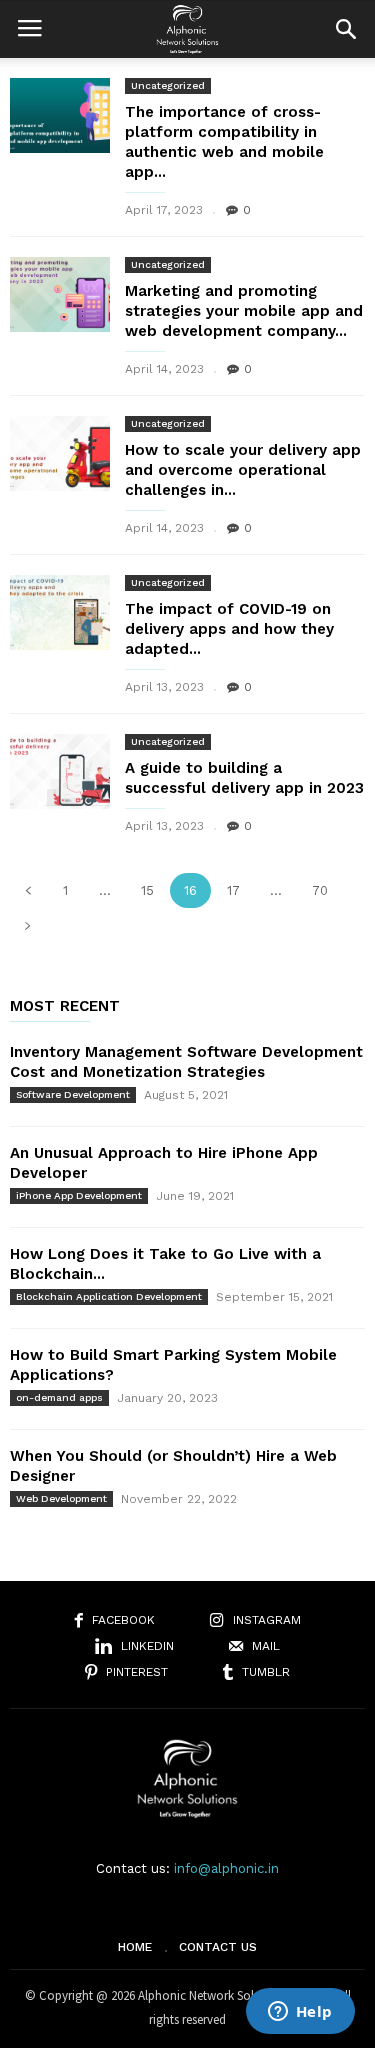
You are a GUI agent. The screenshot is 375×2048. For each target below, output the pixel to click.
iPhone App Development (79, 1195)
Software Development (73, 1094)
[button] (346, 29)
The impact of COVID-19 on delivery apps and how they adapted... (229, 629)
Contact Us (218, 1947)
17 (233, 890)
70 (320, 890)
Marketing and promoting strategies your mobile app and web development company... (244, 311)
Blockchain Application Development (109, 1296)
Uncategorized (168, 85)
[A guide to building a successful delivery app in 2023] (60, 771)
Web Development (61, 1498)
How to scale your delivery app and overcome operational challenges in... (243, 470)
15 (147, 890)
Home (135, 1947)
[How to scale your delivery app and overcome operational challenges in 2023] (60, 453)
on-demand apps (59, 1397)
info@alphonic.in (226, 1868)
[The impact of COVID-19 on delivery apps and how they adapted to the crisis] (60, 612)
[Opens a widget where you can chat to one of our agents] (300, 2013)
